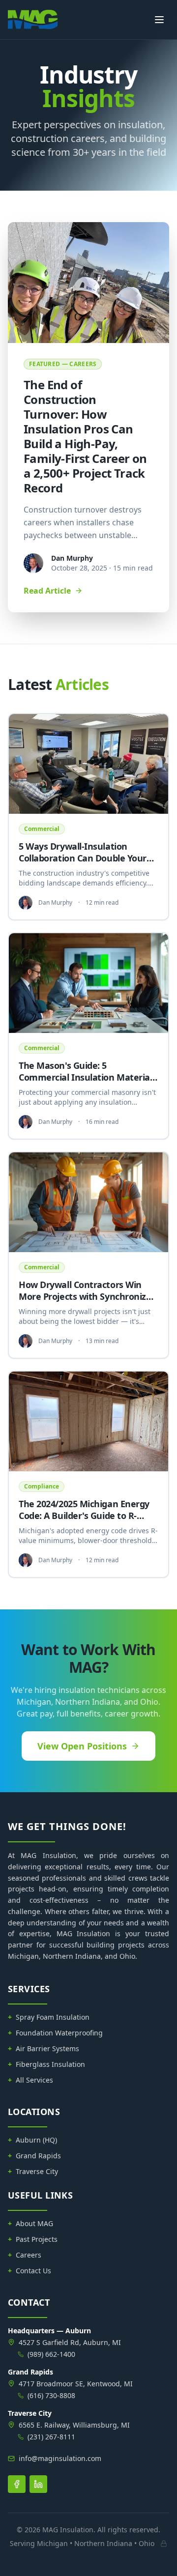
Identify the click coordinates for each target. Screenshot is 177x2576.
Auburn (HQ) (32, 2140)
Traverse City (33, 2171)
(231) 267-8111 (51, 2437)
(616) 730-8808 (51, 2395)
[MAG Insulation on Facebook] (17, 2484)
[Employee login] (164, 2544)
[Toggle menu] (159, 20)
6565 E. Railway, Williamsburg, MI (74, 2425)
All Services (30, 2080)
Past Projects (33, 2239)
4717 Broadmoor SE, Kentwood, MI (76, 2384)
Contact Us (29, 2271)
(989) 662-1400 (51, 2354)
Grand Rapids (34, 2156)
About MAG (30, 2223)
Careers (25, 2255)
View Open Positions (82, 1746)
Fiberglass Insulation (46, 2064)
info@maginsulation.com (60, 2458)
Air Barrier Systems (44, 2048)
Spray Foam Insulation (49, 2017)
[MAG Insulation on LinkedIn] (38, 2484)
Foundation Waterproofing (55, 2033)
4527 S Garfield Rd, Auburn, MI (70, 2342)
